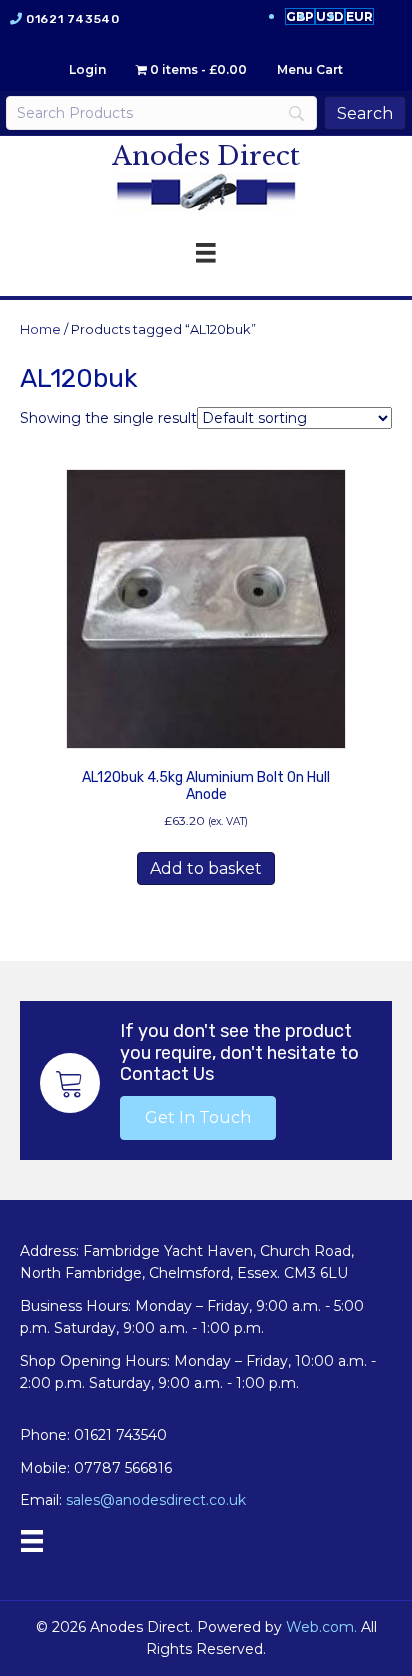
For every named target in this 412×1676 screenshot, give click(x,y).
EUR (359, 16)
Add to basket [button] (206, 868)
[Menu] (32, 1541)
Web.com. (321, 1627)
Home (40, 329)
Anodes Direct (206, 156)
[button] (198, 1118)
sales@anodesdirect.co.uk (156, 1500)
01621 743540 (72, 19)
